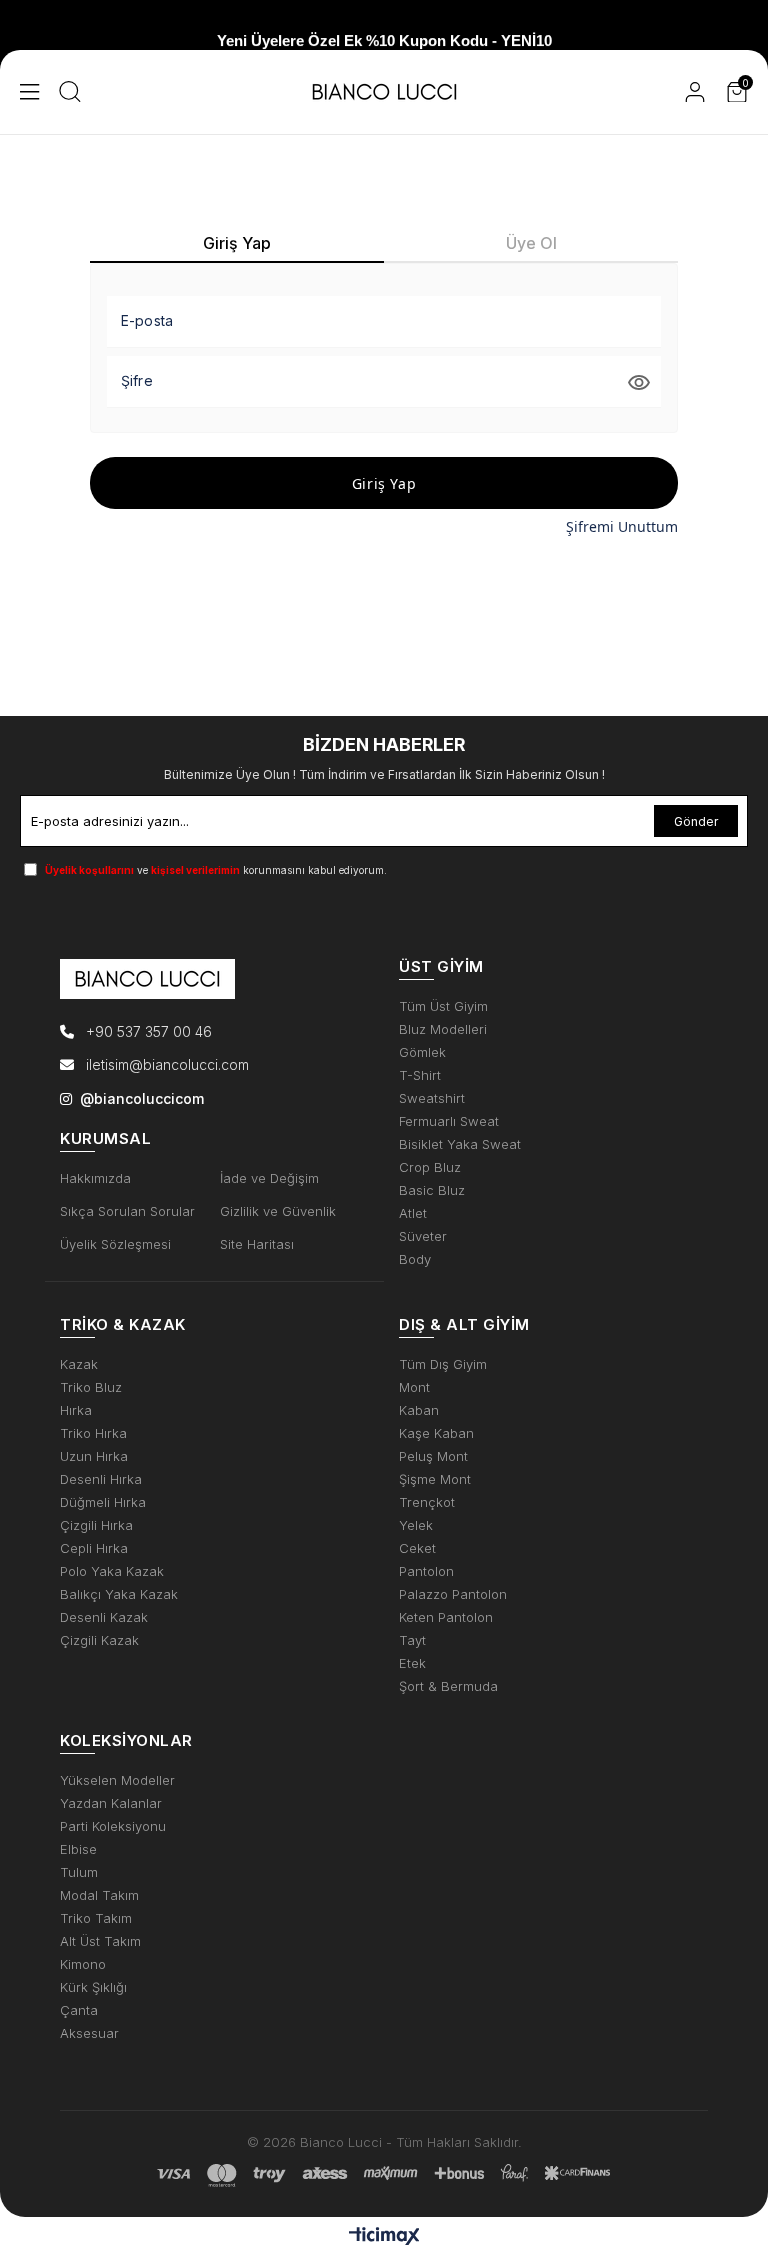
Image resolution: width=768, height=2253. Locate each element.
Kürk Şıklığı (93, 1987)
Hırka (76, 1410)
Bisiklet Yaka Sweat (460, 1144)
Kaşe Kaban (436, 1433)
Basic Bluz (432, 1190)
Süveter (423, 1236)
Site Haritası (257, 1244)
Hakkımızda (95, 1178)
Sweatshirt (432, 1098)
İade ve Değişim (269, 1178)
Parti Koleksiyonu (113, 1826)
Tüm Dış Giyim (443, 1364)
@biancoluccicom (142, 1099)
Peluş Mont (433, 1456)
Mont (414, 1387)
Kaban (419, 1410)
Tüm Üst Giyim (443, 1006)
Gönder (696, 821)
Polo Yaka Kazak (112, 1571)
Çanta (79, 2010)
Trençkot (427, 1502)
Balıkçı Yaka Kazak (119, 1594)
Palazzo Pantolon (453, 1594)
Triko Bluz (91, 1387)
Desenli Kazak (104, 1617)
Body (415, 1259)
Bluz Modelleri (443, 1029)
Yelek (416, 1525)
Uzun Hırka (94, 1456)
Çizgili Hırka (96, 1525)
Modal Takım (99, 1895)
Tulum (79, 1872)
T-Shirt (420, 1075)
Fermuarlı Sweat (449, 1121)
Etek (412, 1663)
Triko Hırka (93, 1433)
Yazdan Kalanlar (111, 1803)
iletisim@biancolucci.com (167, 1064)
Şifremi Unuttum (622, 526)
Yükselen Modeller (117, 1780)
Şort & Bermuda (448, 1686)
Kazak (79, 1364)
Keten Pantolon (446, 1617)
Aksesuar (89, 2033)
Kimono (83, 1964)
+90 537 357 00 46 (147, 1031)
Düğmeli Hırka (103, 1502)
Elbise (78, 1849)
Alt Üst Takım (100, 1941)
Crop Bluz (430, 1167)
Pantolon (426, 1571)
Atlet (413, 1213)
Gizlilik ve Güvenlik (278, 1211)
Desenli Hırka (101, 1479)
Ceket (417, 1548)
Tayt (412, 1640)
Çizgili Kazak (99, 1640)
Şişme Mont (435, 1479)
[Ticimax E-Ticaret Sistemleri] (384, 2237)
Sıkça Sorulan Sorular (127, 1211)
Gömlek (422, 1052)
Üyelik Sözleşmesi (115, 1244)
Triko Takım (96, 1918)
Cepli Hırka (94, 1548)
